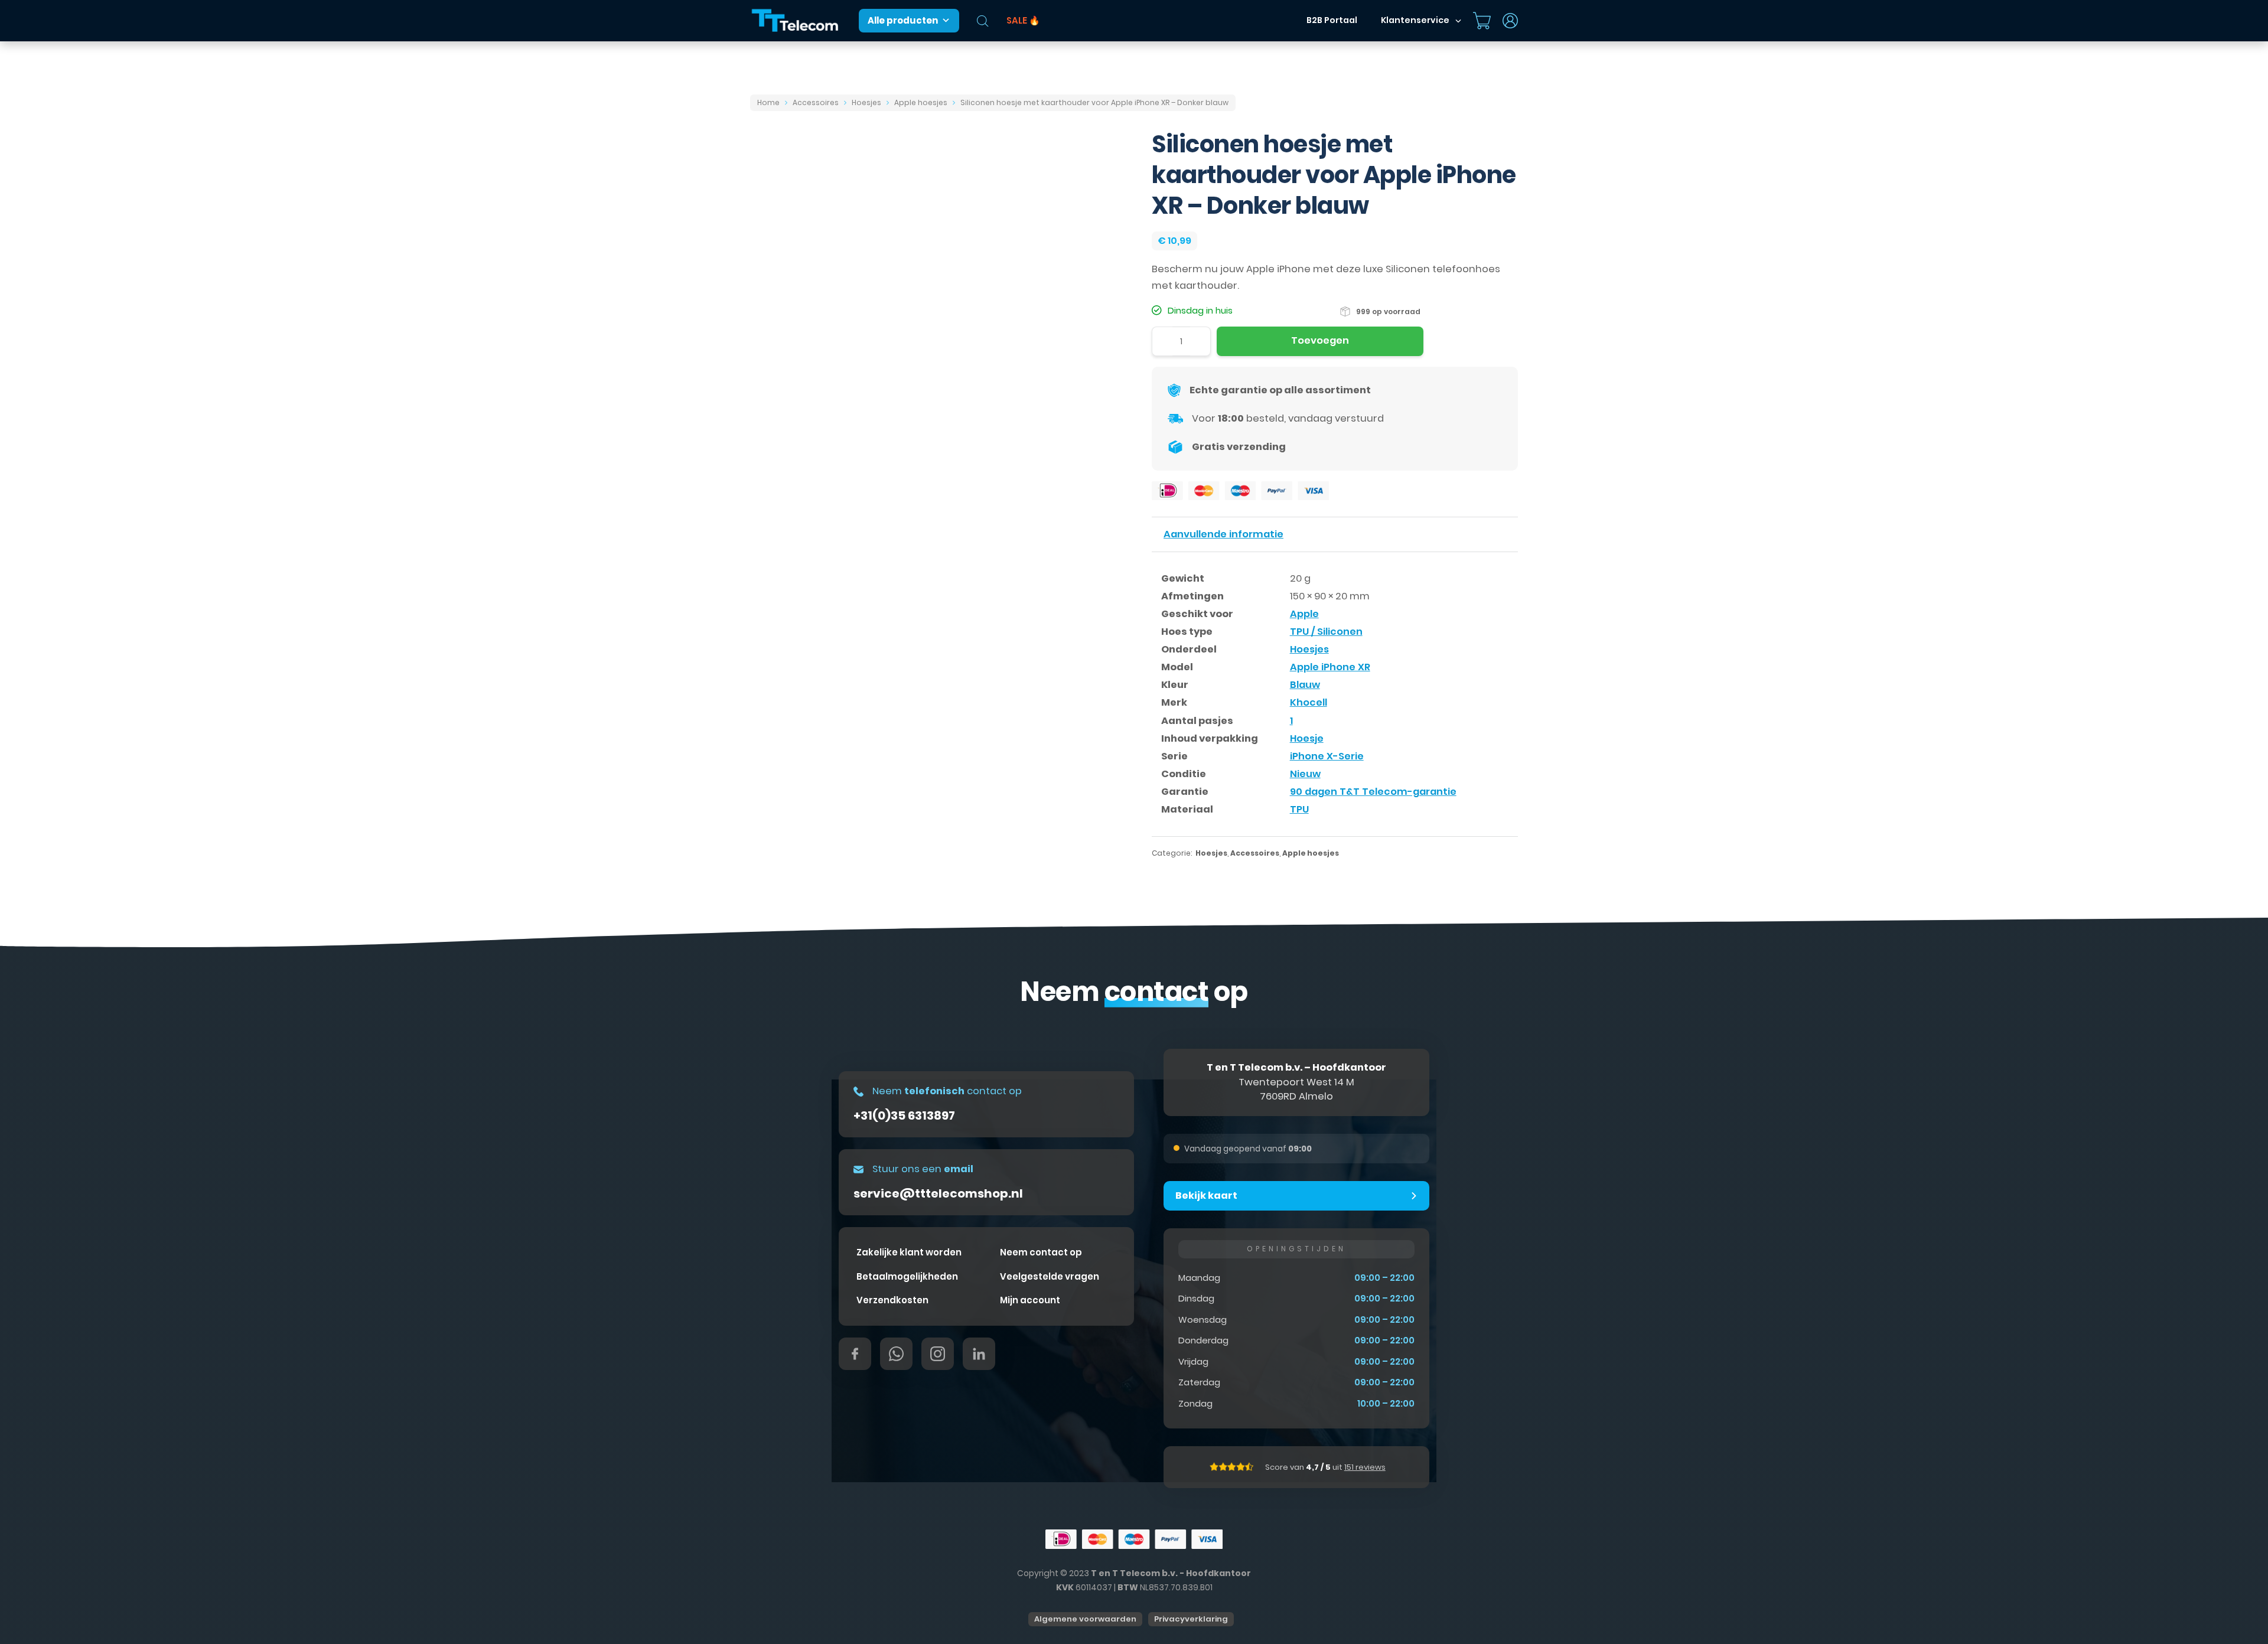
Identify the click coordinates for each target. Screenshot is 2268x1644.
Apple (1304, 614)
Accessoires (816, 102)
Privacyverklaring (1191, 1619)
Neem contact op (1041, 1252)
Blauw (1305, 685)
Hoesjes (866, 102)
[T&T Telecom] (796, 21)
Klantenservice (1415, 20)
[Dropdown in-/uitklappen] (1458, 21)
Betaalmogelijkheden (907, 1276)
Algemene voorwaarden (1085, 1619)
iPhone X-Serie (1327, 756)
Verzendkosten (892, 1300)
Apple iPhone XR (1330, 667)
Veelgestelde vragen (1050, 1276)
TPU (1299, 809)
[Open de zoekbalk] (983, 21)
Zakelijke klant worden (909, 1252)
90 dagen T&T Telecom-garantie (1373, 792)
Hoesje (1307, 738)
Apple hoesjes (921, 102)
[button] (1296, 1196)
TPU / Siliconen (1326, 632)
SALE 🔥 (1023, 20)
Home (768, 102)
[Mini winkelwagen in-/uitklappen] (1482, 21)
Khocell (1309, 702)
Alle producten (903, 20)
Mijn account (1030, 1300)
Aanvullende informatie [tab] (1223, 534)
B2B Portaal (1332, 20)
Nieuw (1305, 774)
